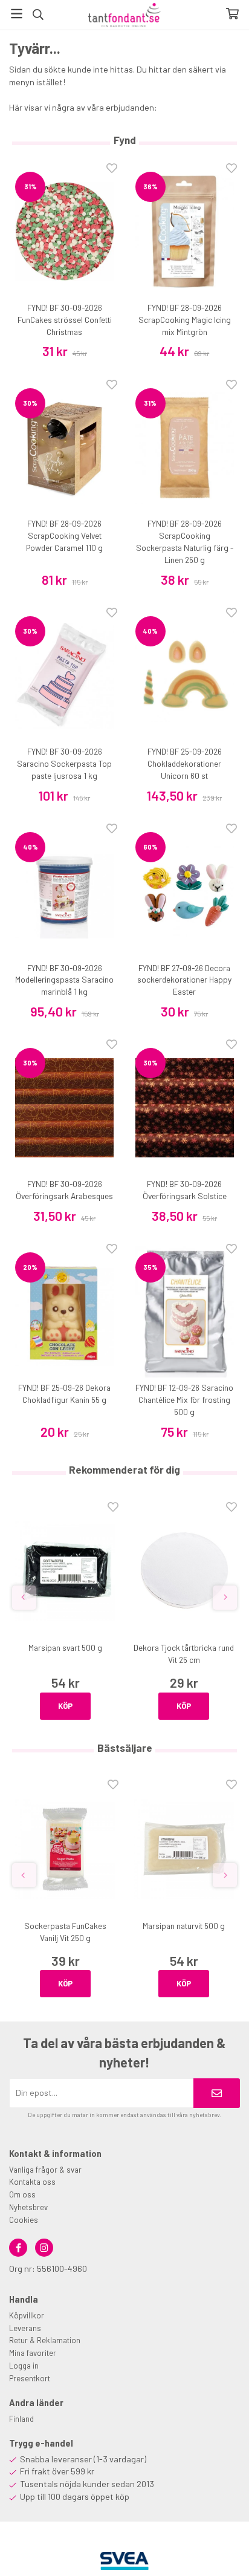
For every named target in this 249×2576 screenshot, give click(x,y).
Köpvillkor (27, 2315)
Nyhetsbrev (28, 2207)
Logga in (24, 2366)
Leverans (25, 2328)
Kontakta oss (32, 2182)
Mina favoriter (33, 2353)
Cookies (24, 2220)
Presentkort (30, 2378)
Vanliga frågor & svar (45, 2170)
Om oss (22, 2194)
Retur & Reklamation (45, 2340)
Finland (21, 2419)
